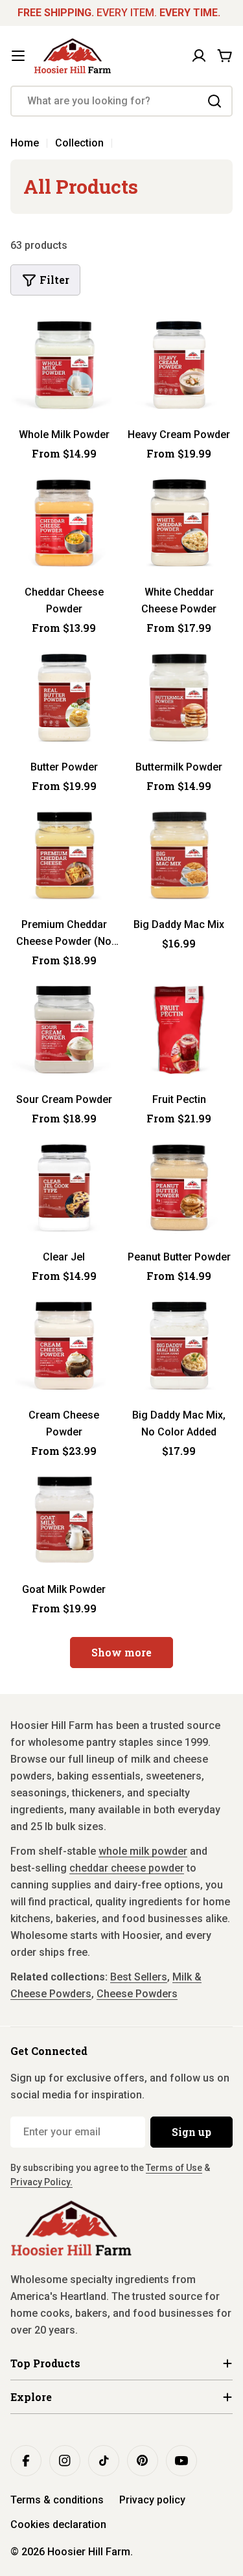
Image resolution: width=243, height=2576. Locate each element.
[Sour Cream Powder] (64, 1030)
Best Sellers (139, 1977)
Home (25, 143)
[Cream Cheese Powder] (64, 1345)
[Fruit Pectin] (179, 1030)
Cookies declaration (58, 2524)
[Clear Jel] (64, 1188)
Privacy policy (152, 2500)
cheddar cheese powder (127, 1868)
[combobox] (121, 101)
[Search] (214, 101)
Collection (79, 143)
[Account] (199, 56)
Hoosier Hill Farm (89, 2552)
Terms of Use (174, 2168)
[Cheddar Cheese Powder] (64, 523)
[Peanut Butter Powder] (179, 1188)
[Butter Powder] (64, 697)
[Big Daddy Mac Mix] (179, 855)
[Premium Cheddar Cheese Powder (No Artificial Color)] (64, 855)
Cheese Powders (137, 1994)
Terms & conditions (57, 2500)
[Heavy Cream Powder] (179, 365)
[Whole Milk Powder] (64, 365)
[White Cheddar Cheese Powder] (179, 523)
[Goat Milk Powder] (64, 1520)
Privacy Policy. (41, 2182)
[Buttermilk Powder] (179, 697)
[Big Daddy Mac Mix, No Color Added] (179, 1345)
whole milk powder (143, 1851)
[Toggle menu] (18, 56)
